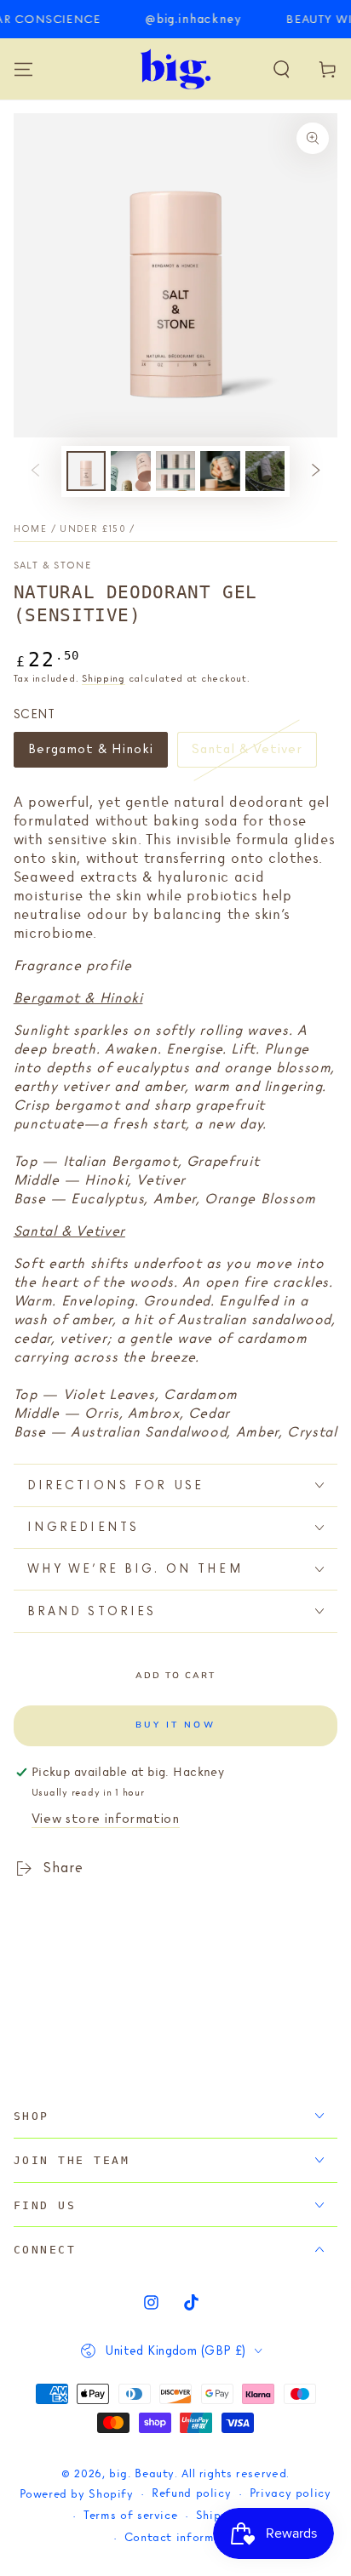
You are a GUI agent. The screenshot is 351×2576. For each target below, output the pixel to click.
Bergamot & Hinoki (91, 754)
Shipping (104, 679)
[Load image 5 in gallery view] (265, 471)
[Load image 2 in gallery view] (130, 471)
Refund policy (191, 2494)
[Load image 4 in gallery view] (220, 471)
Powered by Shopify (76, 2495)
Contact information (185, 2538)
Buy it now (175, 1725)
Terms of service (130, 2516)
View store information (106, 1819)
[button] (282, 69)
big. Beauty (142, 2474)
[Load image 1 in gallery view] (86, 471)
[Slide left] (35, 471)
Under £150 (93, 529)
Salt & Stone (52, 566)
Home (30, 529)
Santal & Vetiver (246, 754)
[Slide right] (316, 471)
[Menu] (23, 69)
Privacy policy (291, 2494)
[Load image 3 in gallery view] (175, 471)
